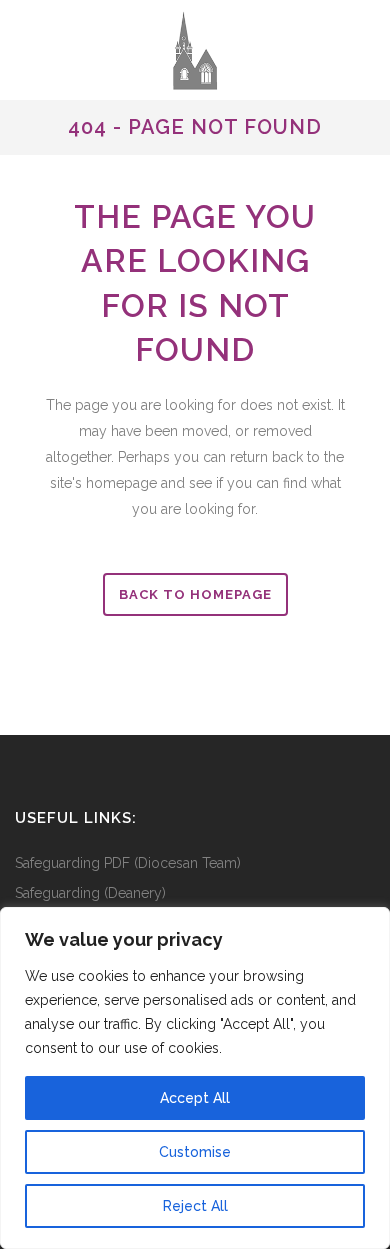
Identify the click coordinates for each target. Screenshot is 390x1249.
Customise (195, 1152)
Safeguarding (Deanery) (90, 893)
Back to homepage (195, 594)
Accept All (195, 1098)
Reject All (195, 1206)
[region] (195, 1078)
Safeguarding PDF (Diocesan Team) (128, 863)
